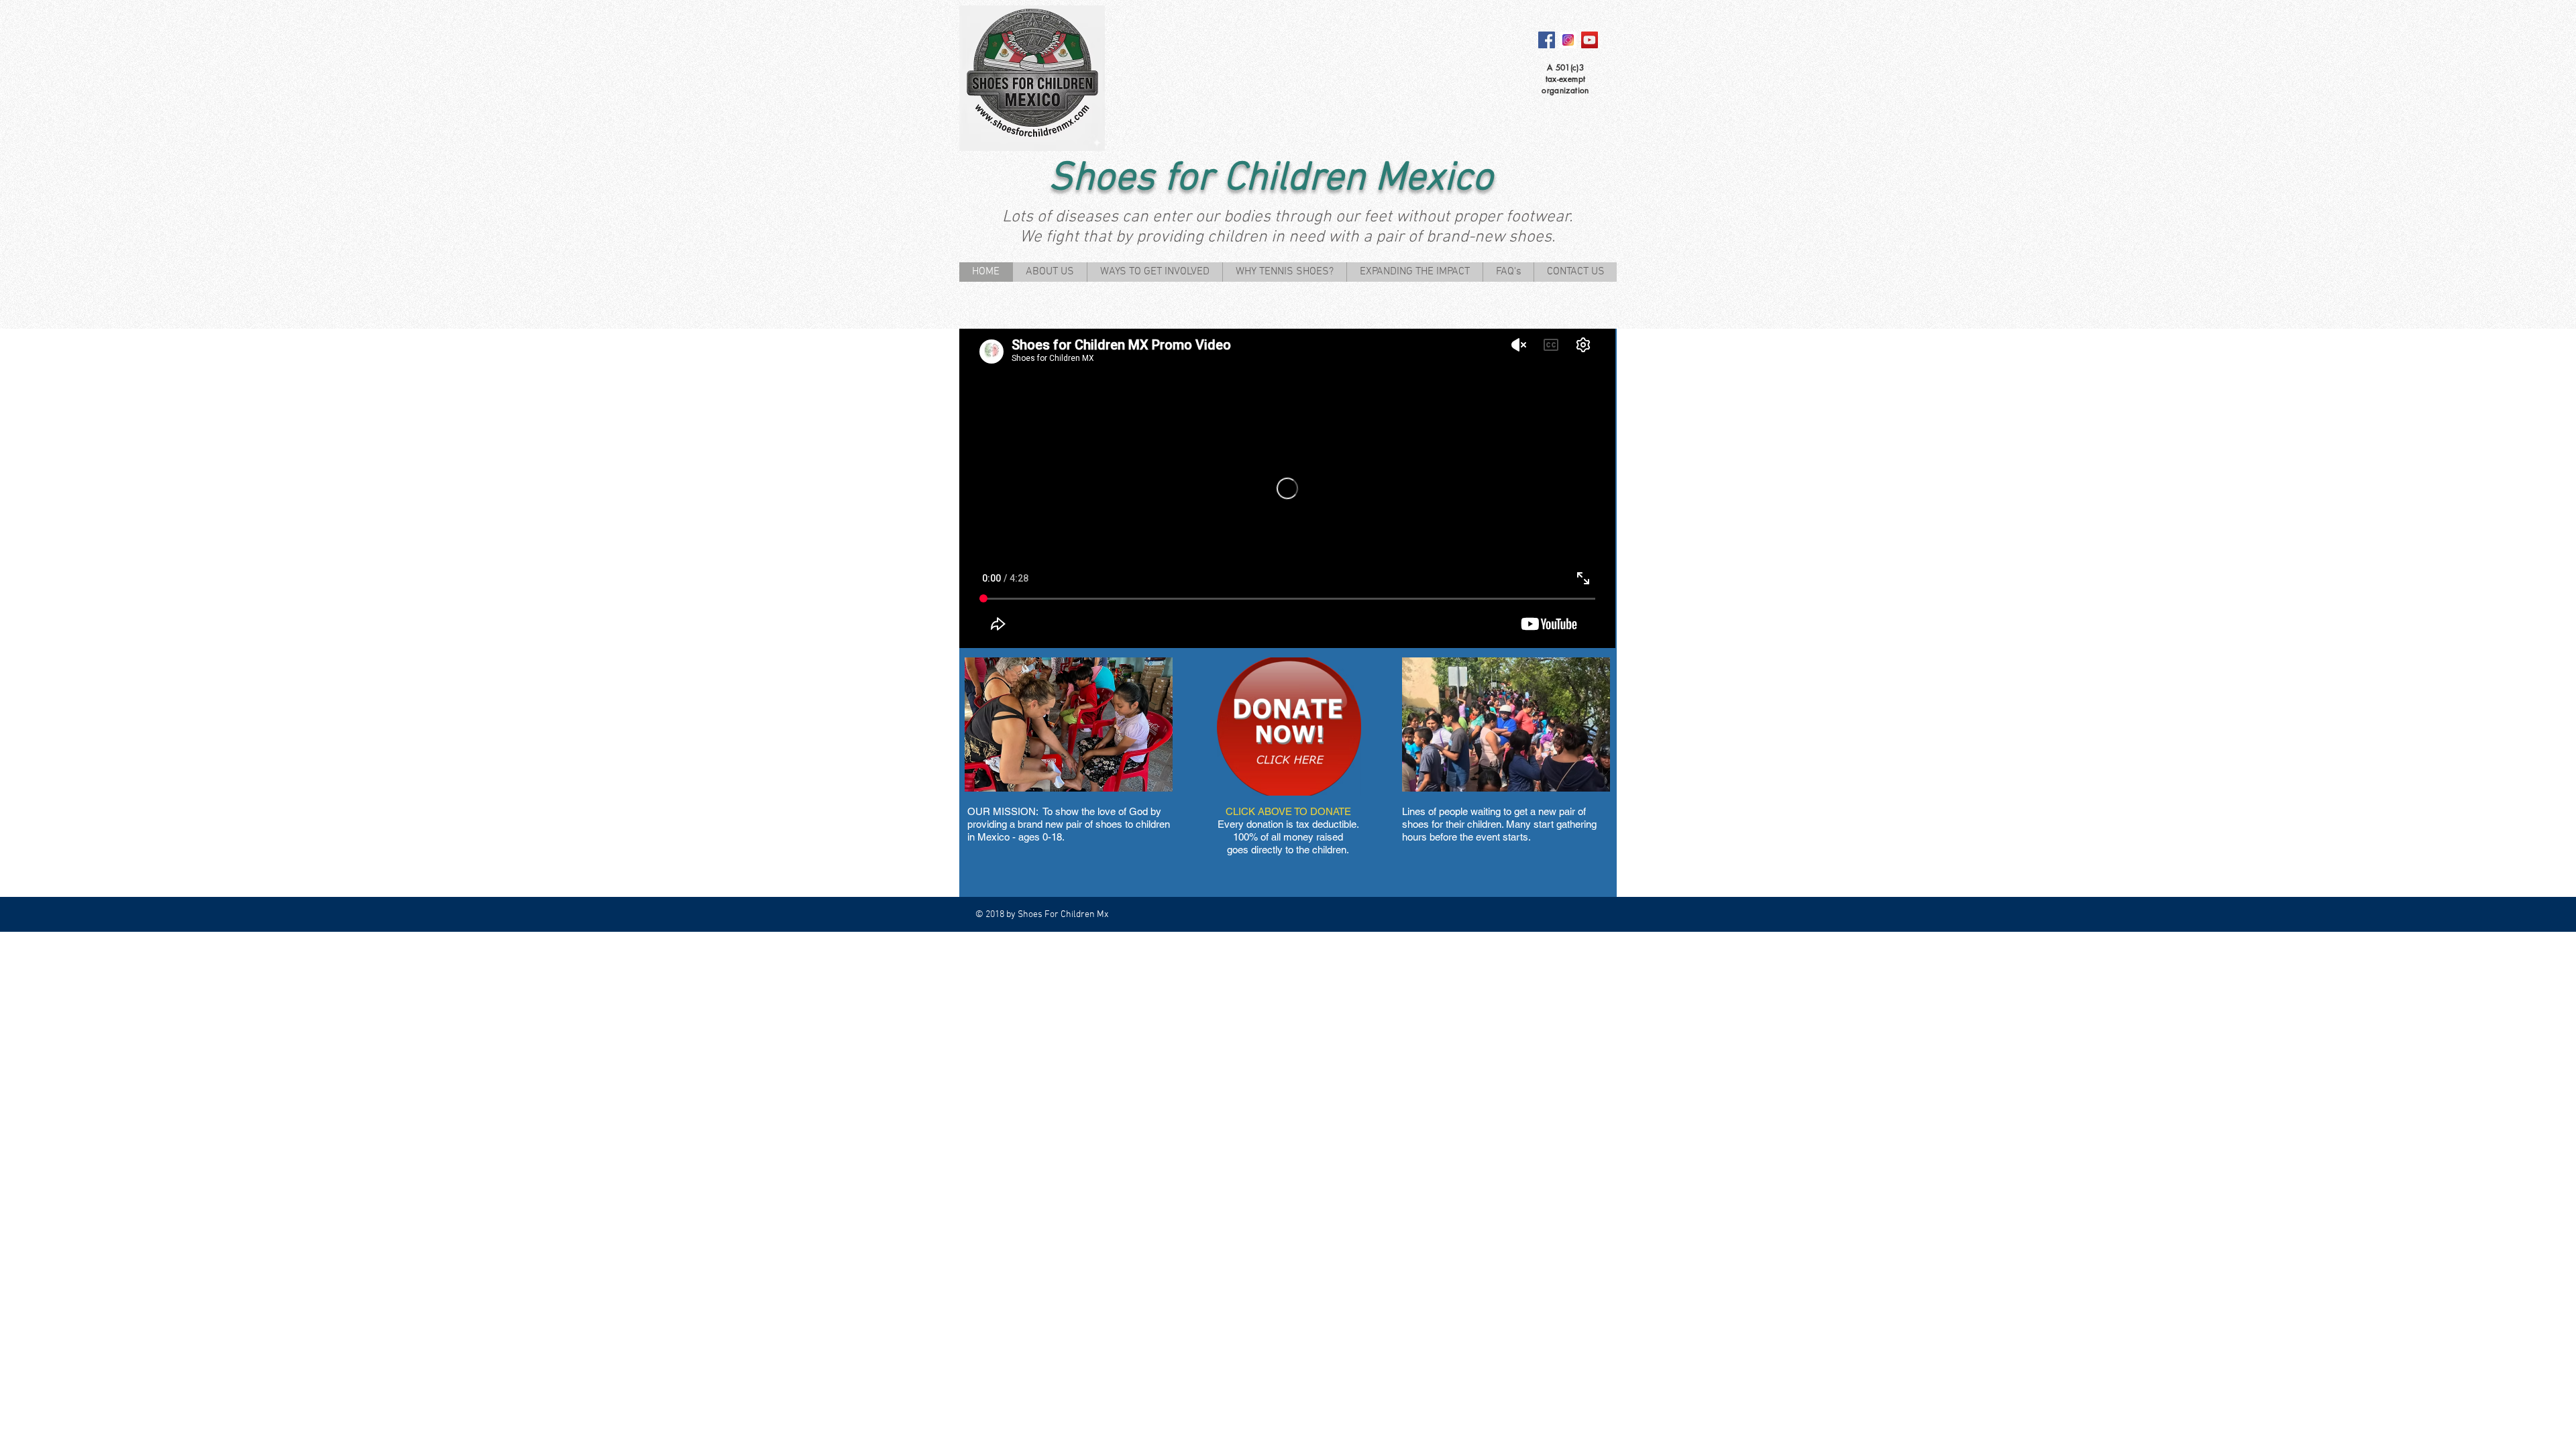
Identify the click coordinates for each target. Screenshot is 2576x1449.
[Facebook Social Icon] (1547, 40)
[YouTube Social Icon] (1590, 40)
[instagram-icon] (1568, 40)
